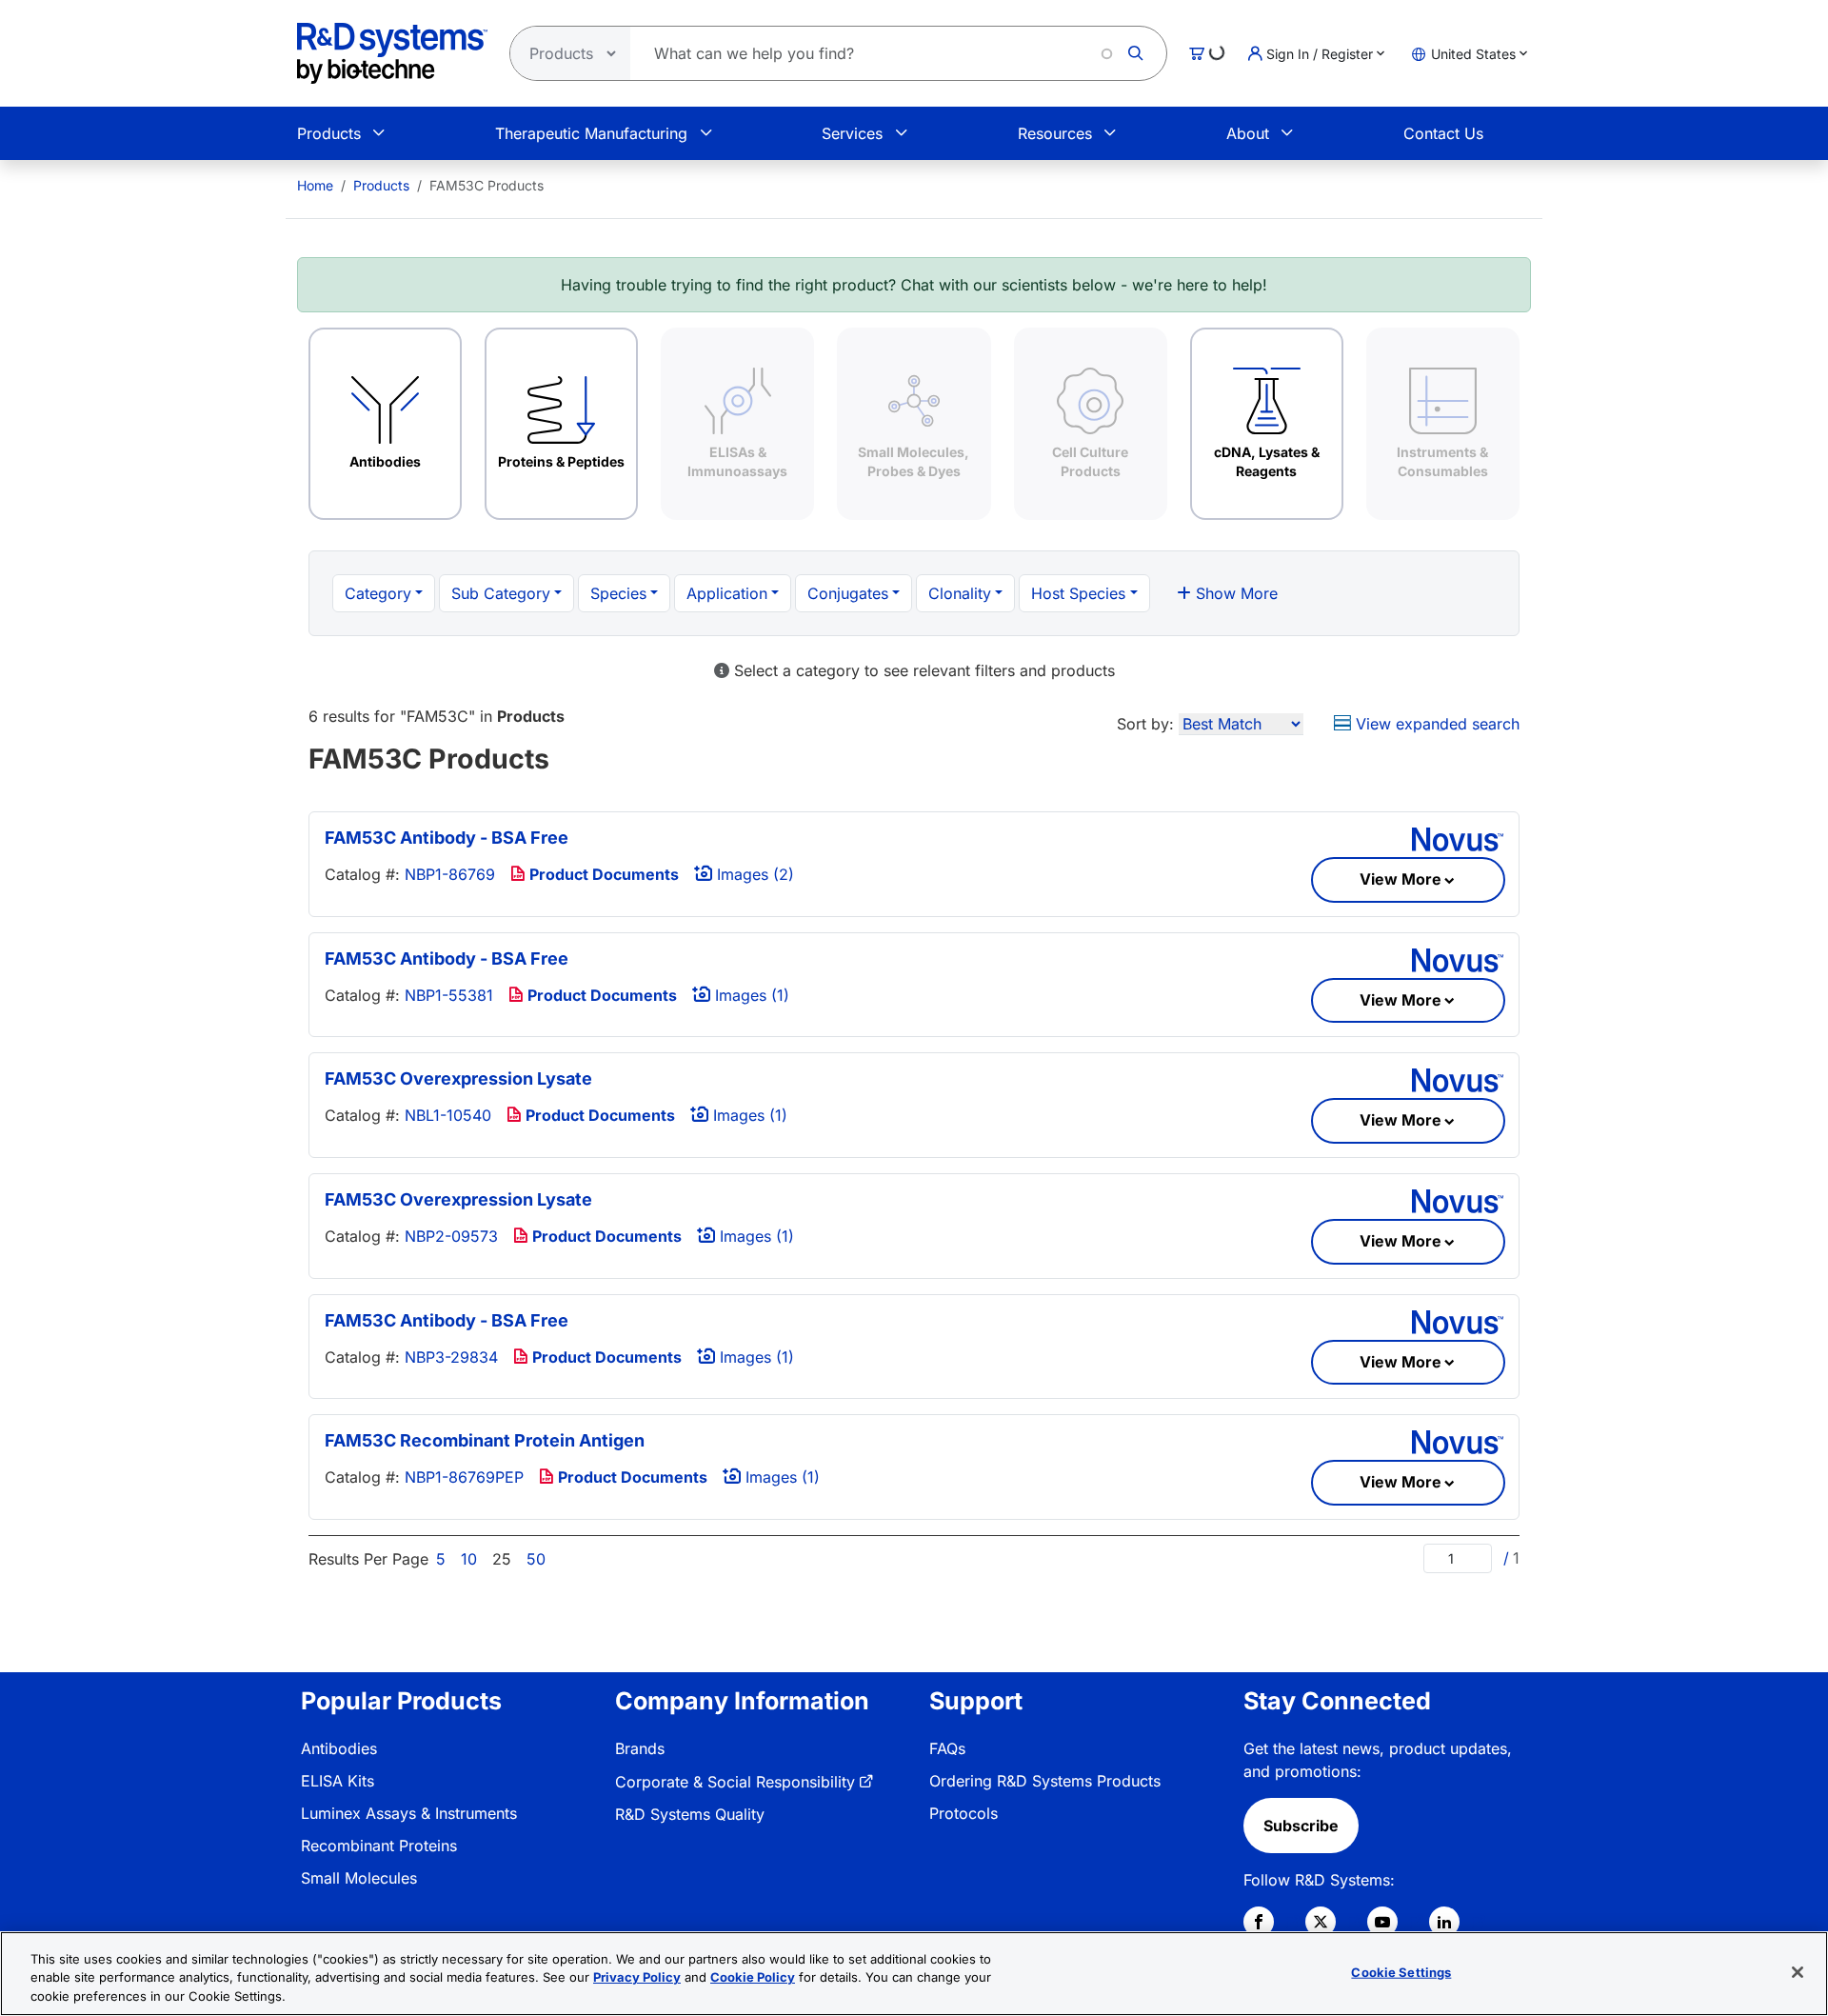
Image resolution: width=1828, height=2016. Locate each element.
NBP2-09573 (451, 1236)
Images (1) (750, 995)
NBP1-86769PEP (464, 1477)
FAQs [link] (947, 1748)
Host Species (1078, 593)
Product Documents (602, 874)
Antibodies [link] (339, 1748)
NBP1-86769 (450, 874)
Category (378, 593)
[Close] (1798, 1972)
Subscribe (1301, 1826)
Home (315, 185)
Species (618, 593)
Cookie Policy (753, 1978)
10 (469, 1559)
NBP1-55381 (449, 995)
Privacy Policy (637, 1978)
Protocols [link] (964, 1813)
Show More (1234, 593)
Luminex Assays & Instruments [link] (409, 1813)
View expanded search (1435, 724)
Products (329, 133)
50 (536, 1559)
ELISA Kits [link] (338, 1781)
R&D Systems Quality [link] (690, 1814)
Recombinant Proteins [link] (379, 1846)
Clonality (960, 593)
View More (1401, 879)
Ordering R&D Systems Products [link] (1045, 1781)
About (1248, 133)
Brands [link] (640, 1748)
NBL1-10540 (448, 1115)
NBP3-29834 (451, 1357)
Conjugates (848, 593)
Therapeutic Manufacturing (591, 133)
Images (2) (753, 874)
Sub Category (501, 593)
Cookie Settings (1401, 1971)
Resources (1055, 133)
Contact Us (1443, 133)
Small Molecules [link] (359, 1878)
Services (852, 133)
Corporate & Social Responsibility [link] (735, 1782)
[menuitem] (315, 185)
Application (727, 593)
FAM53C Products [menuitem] (487, 185)
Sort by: (1145, 724)
